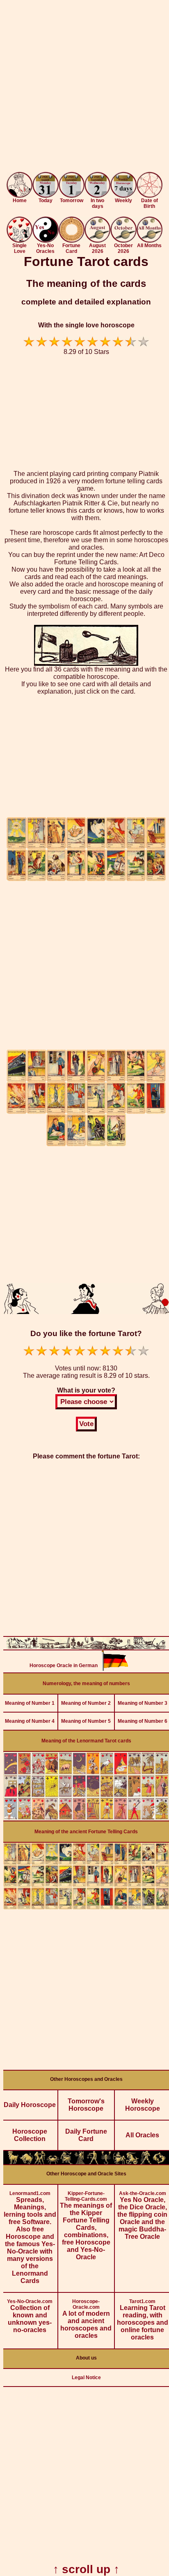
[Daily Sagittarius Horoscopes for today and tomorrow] (119, 2162)
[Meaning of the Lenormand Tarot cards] (86, 1818)
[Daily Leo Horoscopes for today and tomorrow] (66, 2162)
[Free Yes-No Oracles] (45, 240)
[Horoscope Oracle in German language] (115, 1669)
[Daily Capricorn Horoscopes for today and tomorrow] (132, 2162)
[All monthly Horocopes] (150, 240)
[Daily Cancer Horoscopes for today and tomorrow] (53, 2162)
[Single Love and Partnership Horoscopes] (19, 240)
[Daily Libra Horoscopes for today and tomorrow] (93, 2162)
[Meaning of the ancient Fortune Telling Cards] (86, 1907)
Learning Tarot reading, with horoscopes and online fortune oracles (143, 2320)
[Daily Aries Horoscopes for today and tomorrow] (13, 2162)
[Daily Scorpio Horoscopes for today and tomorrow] (106, 2162)
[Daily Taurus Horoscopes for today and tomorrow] (26, 2162)
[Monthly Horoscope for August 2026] (97, 240)
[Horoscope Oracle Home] (19, 195)
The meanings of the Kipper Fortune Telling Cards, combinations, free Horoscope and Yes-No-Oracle (86, 2226)
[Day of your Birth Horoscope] (150, 195)
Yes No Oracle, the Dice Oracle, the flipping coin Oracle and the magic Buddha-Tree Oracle (142, 2215)
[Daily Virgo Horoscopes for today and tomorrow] (80, 2162)
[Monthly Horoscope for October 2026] (123, 240)
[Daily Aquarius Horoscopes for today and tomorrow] (146, 2162)
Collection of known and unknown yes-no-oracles (30, 2316)
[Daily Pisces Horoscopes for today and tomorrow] (159, 2162)
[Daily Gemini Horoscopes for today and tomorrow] (40, 2162)
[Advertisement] (84, 88)
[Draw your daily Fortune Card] (72, 240)
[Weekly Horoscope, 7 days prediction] (123, 195)
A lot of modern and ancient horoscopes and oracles (86, 2319)
